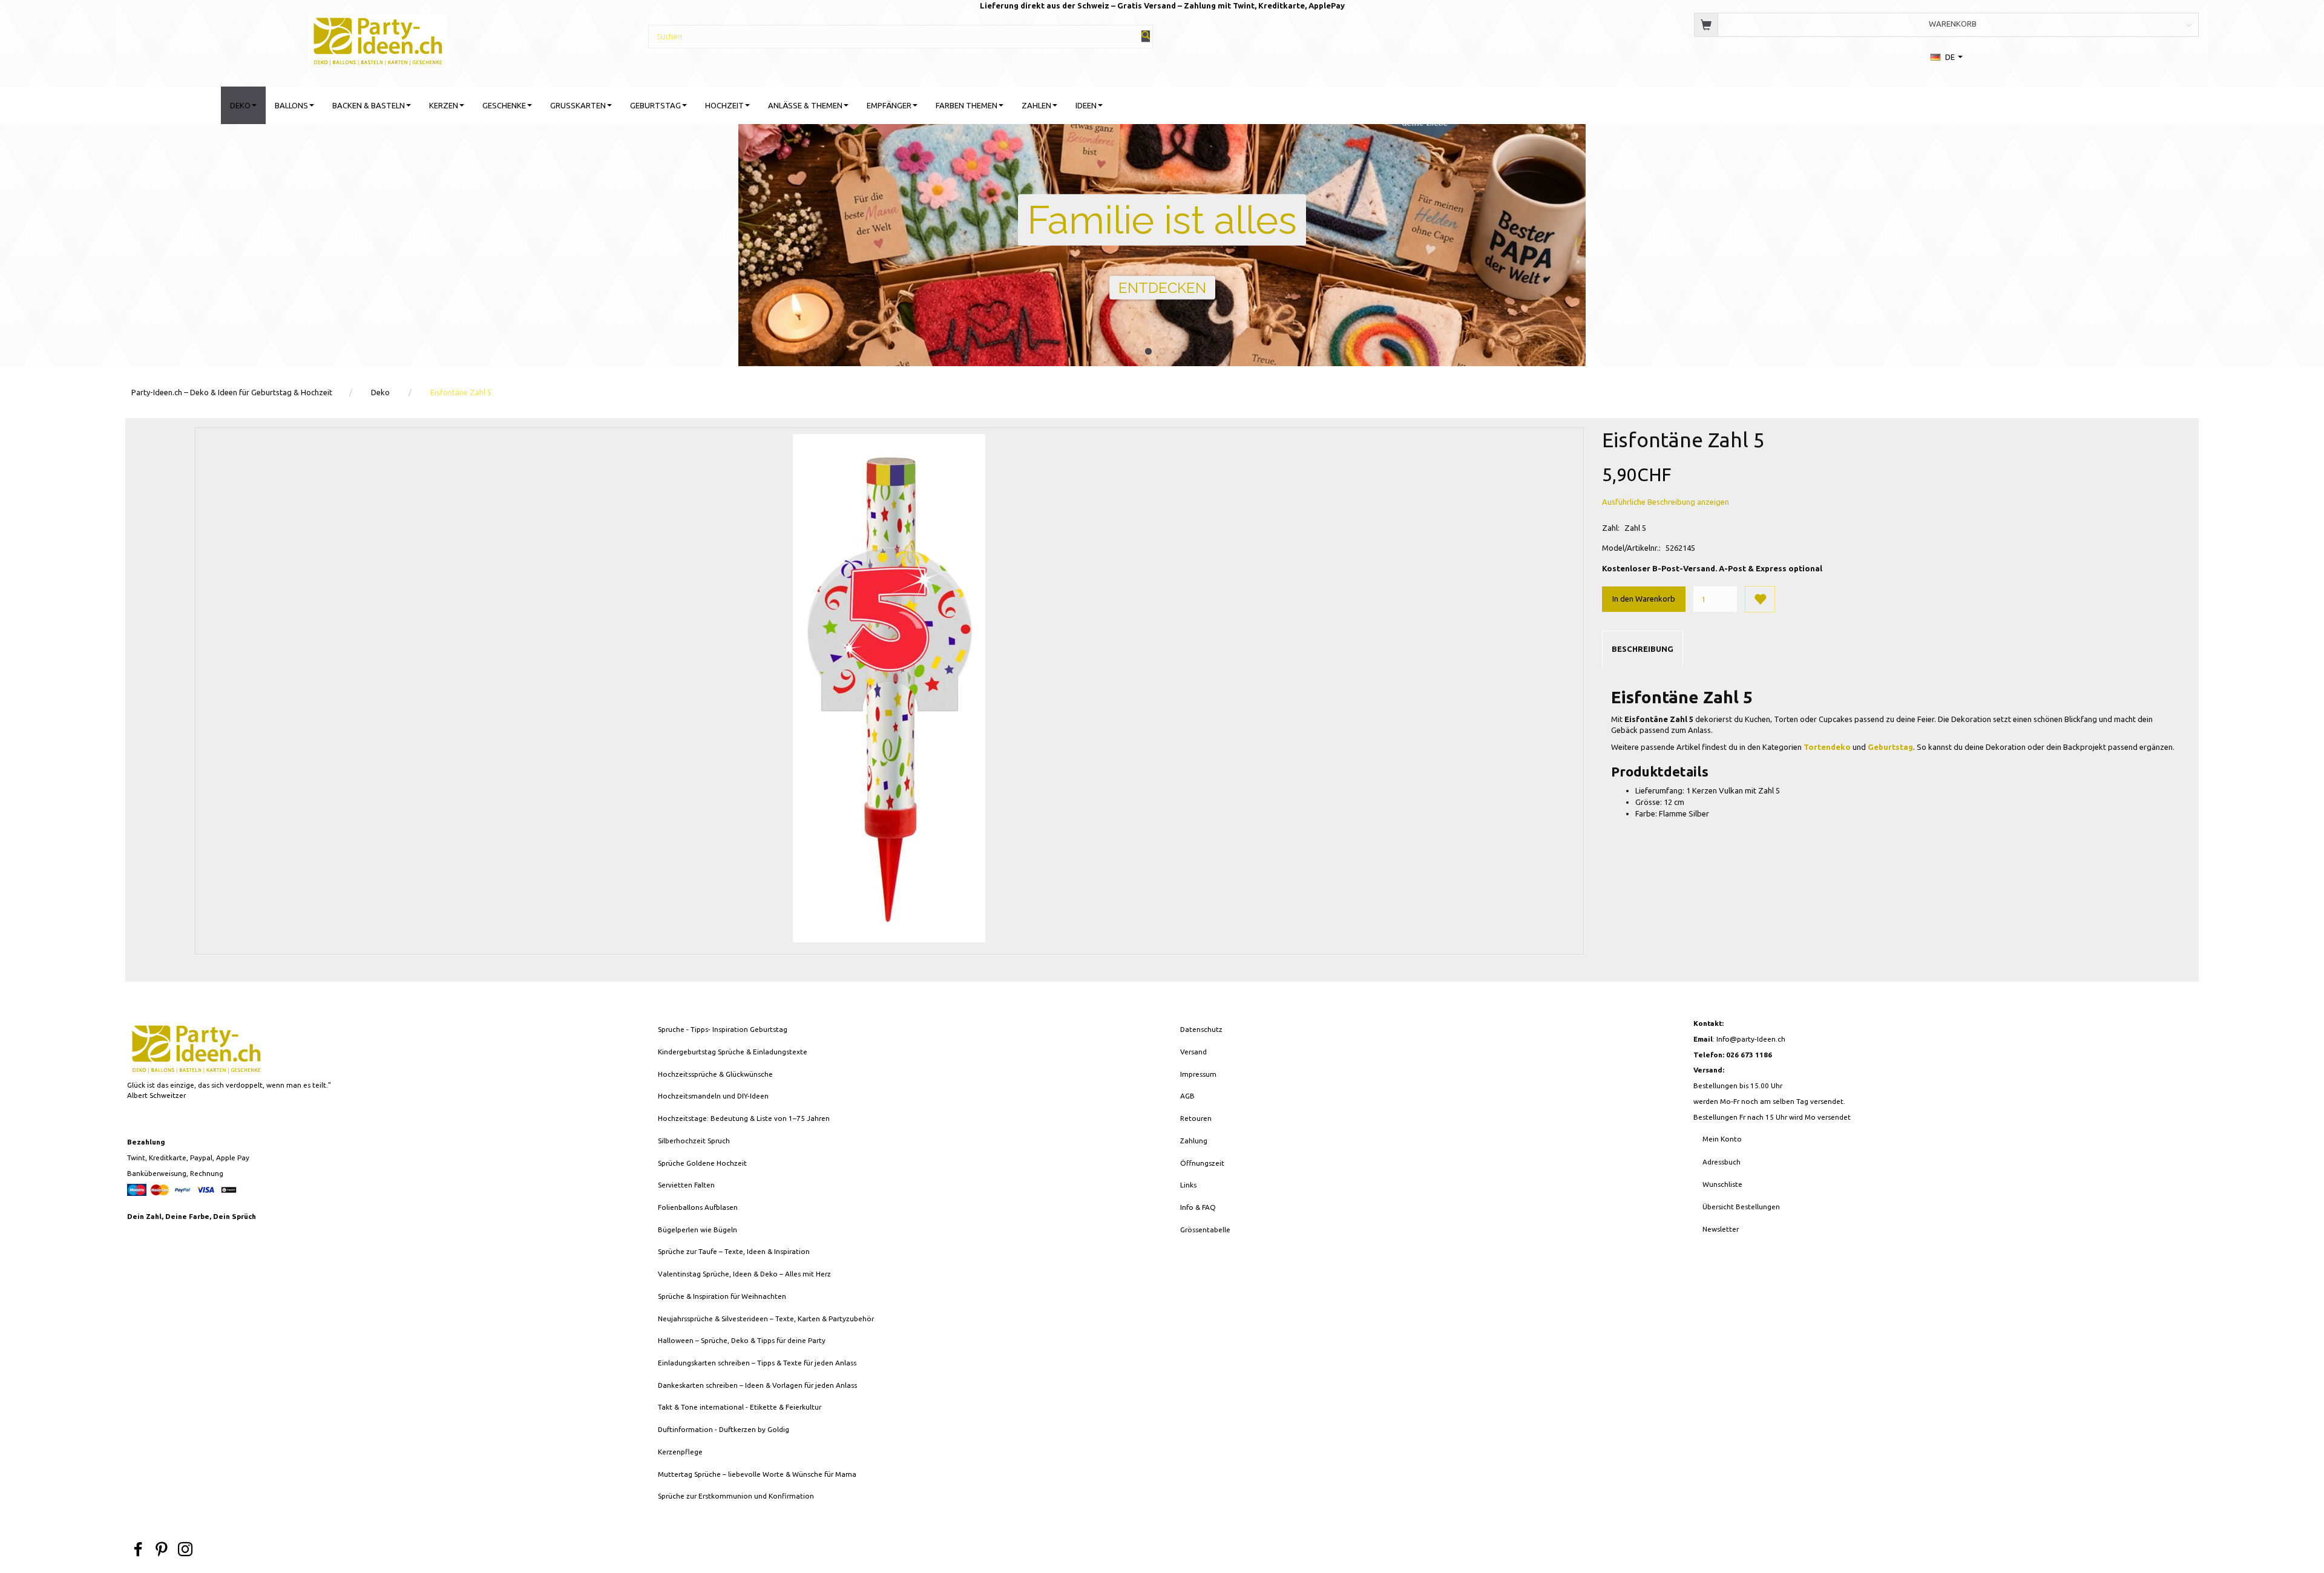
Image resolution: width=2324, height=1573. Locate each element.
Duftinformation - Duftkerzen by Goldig (724, 1429)
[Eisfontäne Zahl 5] (889, 688)
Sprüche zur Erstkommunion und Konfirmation (736, 1496)
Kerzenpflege (680, 1452)
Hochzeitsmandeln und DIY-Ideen (713, 1096)
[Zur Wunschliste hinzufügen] (1760, 599)
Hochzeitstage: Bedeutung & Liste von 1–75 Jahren (744, 1118)
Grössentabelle (1205, 1230)
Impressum (1198, 1074)
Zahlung (1194, 1141)
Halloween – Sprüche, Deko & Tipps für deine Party (742, 1340)
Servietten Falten (686, 1185)
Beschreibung (1643, 649)
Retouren (1196, 1118)
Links (1188, 1185)
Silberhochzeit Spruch (694, 1141)
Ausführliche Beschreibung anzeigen (1666, 502)
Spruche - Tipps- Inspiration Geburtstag (723, 1029)
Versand (1193, 1052)
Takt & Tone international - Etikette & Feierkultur (740, 1407)
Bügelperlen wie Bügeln (698, 1230)
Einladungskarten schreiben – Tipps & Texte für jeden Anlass (757, 1363)
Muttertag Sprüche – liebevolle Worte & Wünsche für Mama (757, 1474)
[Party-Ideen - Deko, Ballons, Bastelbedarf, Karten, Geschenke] (378, 39)
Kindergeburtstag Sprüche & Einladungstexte (733, 1052)
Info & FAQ (1198, 1207)
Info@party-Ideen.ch (1751, 1039)
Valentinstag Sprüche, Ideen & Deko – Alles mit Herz (744, 1274)
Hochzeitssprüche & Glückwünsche (715, 1074)
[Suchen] (1146, 36)
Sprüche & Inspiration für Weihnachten (722, 1296)
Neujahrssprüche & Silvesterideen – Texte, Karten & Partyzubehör (766, 1318)
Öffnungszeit (1202, 1163)
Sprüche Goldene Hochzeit (702, 1163)
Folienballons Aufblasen (698, 1207)
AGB (1187, 1096)
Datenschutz (1201, 1029)
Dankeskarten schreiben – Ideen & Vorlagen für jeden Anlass (757, 1385)
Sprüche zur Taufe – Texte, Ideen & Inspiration (734, 1251)
